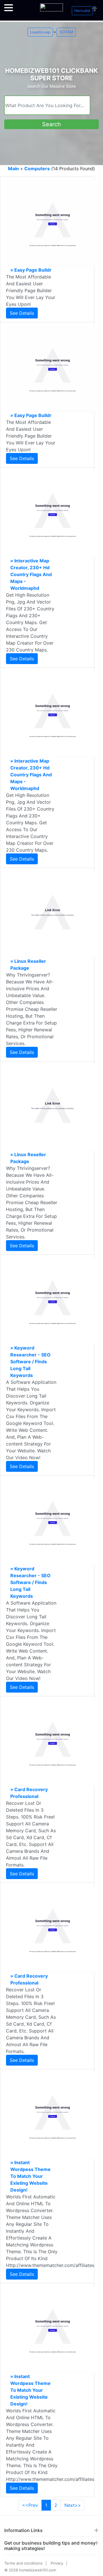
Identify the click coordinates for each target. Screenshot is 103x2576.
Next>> (73, 2505)
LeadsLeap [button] (40, 32)
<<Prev (30, 2505)
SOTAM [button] (66, 32)
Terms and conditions (23, 2563)
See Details (22, 313)
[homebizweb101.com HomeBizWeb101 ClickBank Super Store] (51, 5)
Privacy (57, 2563)
